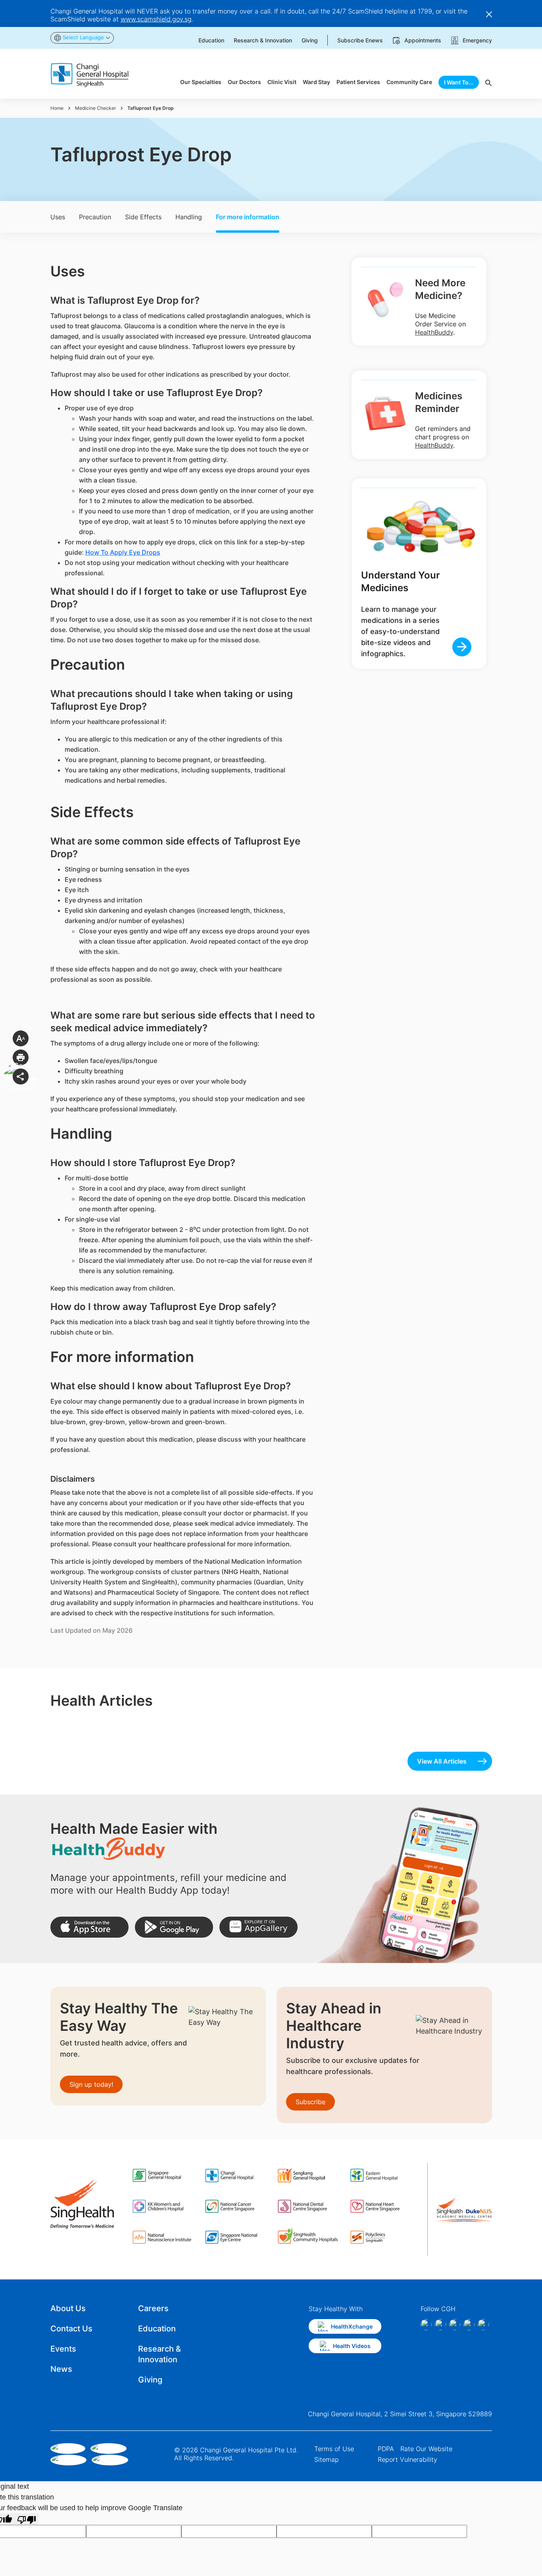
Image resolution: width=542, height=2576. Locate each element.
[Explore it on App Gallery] (259, 1927)
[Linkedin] (455, 2325)
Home (57, 108)
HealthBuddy (434, 332)
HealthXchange (352, 2326)
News (61, 2369)
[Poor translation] (27, 2519)
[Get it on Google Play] (174, 1927)
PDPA (386, 2449)
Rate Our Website (426, 2449)
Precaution (95, 217)
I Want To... (459, 82)
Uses (58, 217)
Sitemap (327, 2459)
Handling (189, 217)
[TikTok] (469, 2325)
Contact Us (71, 2329)
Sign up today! (91, 2084)
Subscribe (310, 2102)
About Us (68, 2308)
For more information (248, 217)
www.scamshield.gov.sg (156, 19)
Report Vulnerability (407, 2459)
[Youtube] (483, 2325)
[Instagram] (440, 2325)
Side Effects (143, 217)
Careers (153, 2308)
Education (157, 2329)
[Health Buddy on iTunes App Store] (89, 1927)
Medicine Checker (95, 108)
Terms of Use (334, 2449)
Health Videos (352, 2346)
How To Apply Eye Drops (123, 552)
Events (63, 2349)
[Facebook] (426, 2325)
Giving (150, 2380)
